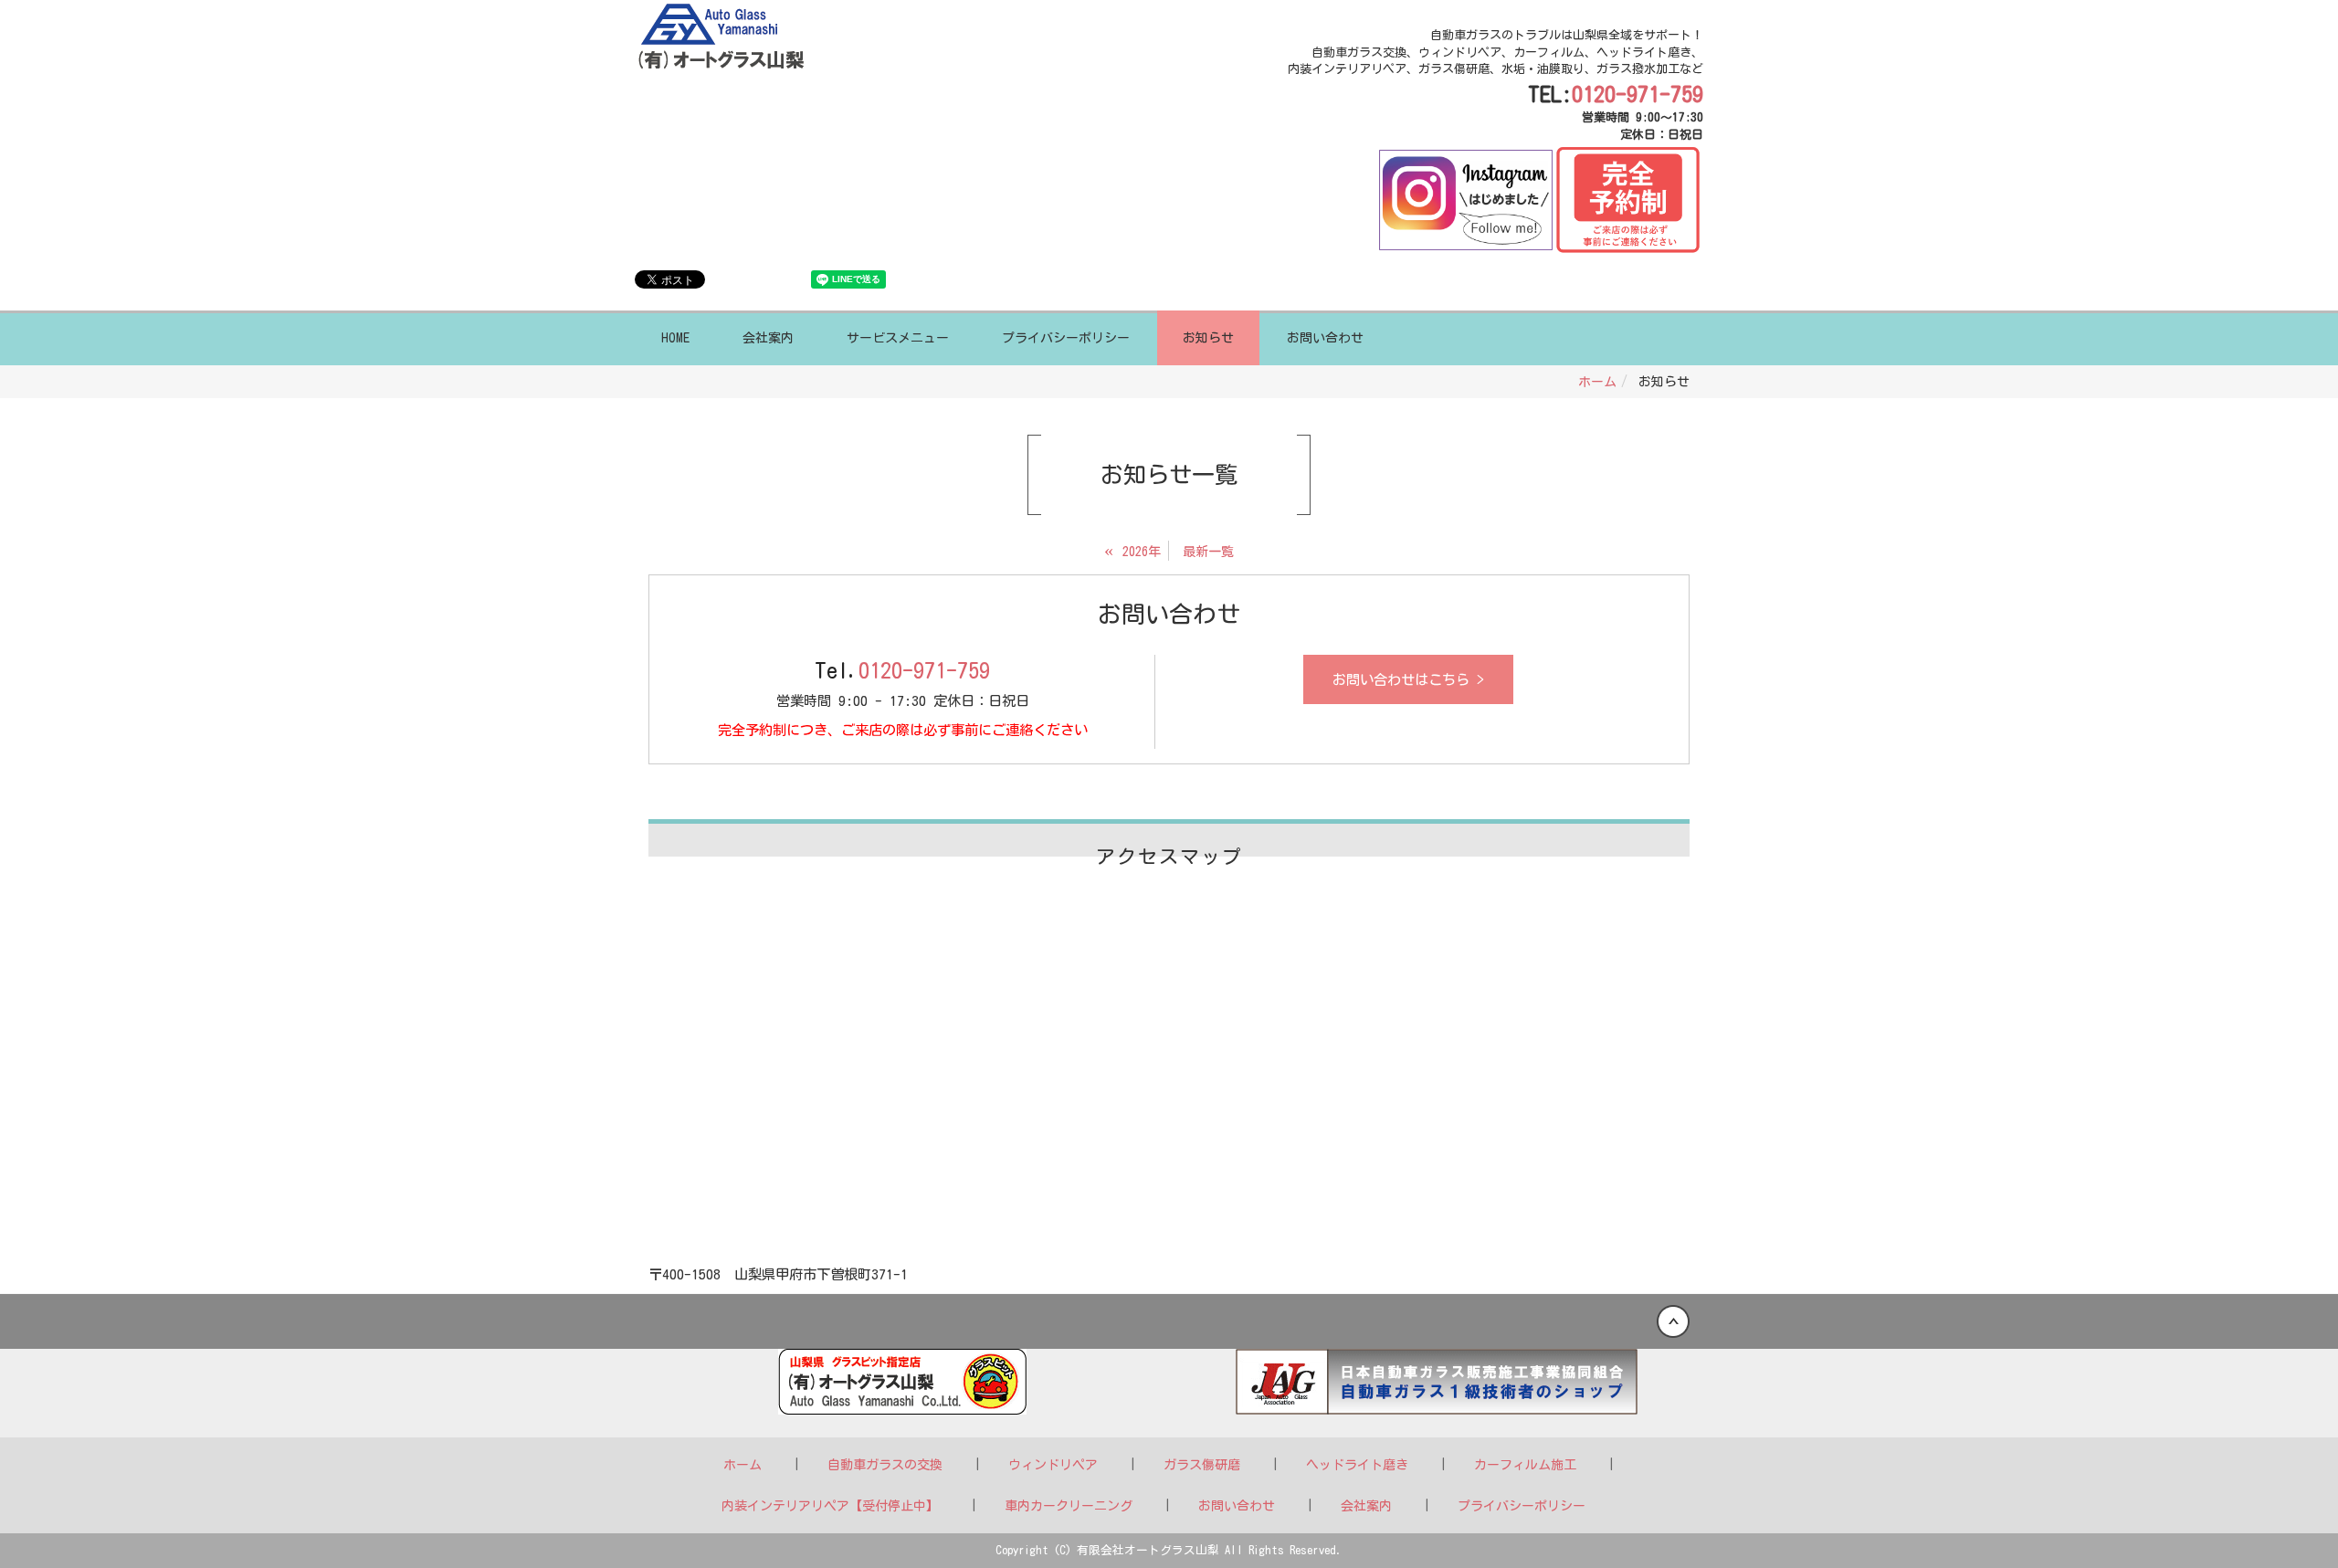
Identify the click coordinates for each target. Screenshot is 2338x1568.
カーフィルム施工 (1525, 1465)
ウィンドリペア (1053, 1465)
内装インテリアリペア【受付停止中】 (830, 1506)
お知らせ (1208, 338)
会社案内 (768, 338)
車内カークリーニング (1069, 1506)
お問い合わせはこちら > (1408, 679)
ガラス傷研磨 (1202, 1465)
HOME (675, 338)
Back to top (1169, 1321)
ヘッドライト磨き (1357, 1465)
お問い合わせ (1325, 338)
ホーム (1597, 382)
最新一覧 (1208, 552)
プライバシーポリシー (1066, 338)
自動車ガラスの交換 (885, 1465)
